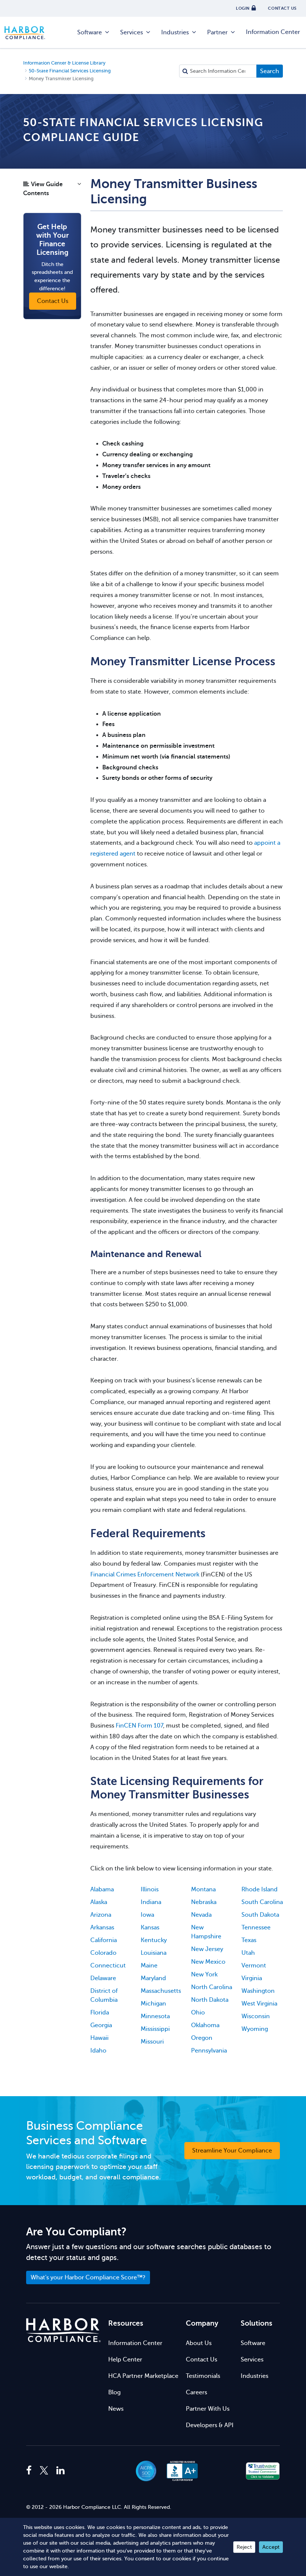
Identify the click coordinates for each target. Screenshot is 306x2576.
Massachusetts (161, 1991)
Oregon (202, 2038)
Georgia (101, 2025)
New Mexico (208, 1962)
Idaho (98, 2051)
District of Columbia (104, 1995)
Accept (271, 2547)
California (104, 1940)
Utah (248, 1953)
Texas (249, 1940)
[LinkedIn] (60, 2471)
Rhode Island (260, 1889)
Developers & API (210, 2425)
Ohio (198, 2013)
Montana (203, 1889)
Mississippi (155, 2029)
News (116, 2409)
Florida (100, 2013)
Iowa (147, 1915)
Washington (258, 1991)
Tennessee (256, 1928)
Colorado (103, 1953)
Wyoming (255, 2029)
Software (90, 32)
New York (204, 1975)
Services (132, 32)
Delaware (103, 1978)
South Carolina (262, 1902)
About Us (199, 2343)
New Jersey (207, 1949)
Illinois (150, 1889)
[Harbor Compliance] (63, 2330)
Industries (175, 32)
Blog (114, 2392)
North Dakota (210, 2000)
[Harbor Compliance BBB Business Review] (179, 2471)
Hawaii (99, 2038)
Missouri (152, 2042)
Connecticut (108, 1966)
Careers (196, 2392)
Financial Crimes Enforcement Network (145, 1575)
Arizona (101, 1915)
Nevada (201, 1915)
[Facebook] (31, 2471)
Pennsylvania (209, 2051)
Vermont (254, 1966)
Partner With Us (208, 2409)
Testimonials (203, 2376)
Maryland (153, 1978)
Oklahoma (205, 2025)
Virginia (252, 1978)
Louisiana (154, 1953)
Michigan (153, 2004)
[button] (52, 191)
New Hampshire (206, 1932)
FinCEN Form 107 (139, 1726)
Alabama (102, 1889)
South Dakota (260, 1915)
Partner (217, 32)
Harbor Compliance (29, 33)
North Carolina (212, 1987)
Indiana (151, 1902)
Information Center (273, 32)
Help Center (125, 2360)
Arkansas (102, 1928)
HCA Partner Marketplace (143, 2376)
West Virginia (259, 2004)
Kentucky (154, 1940)
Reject (244, 2547)
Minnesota (155, 2016)
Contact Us (202, 2360)
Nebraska (204, 1902)
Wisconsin (256, 2016)
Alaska (99, 1902)
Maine (149, 1966)
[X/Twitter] (44, 2471)
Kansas (150, 1928)
